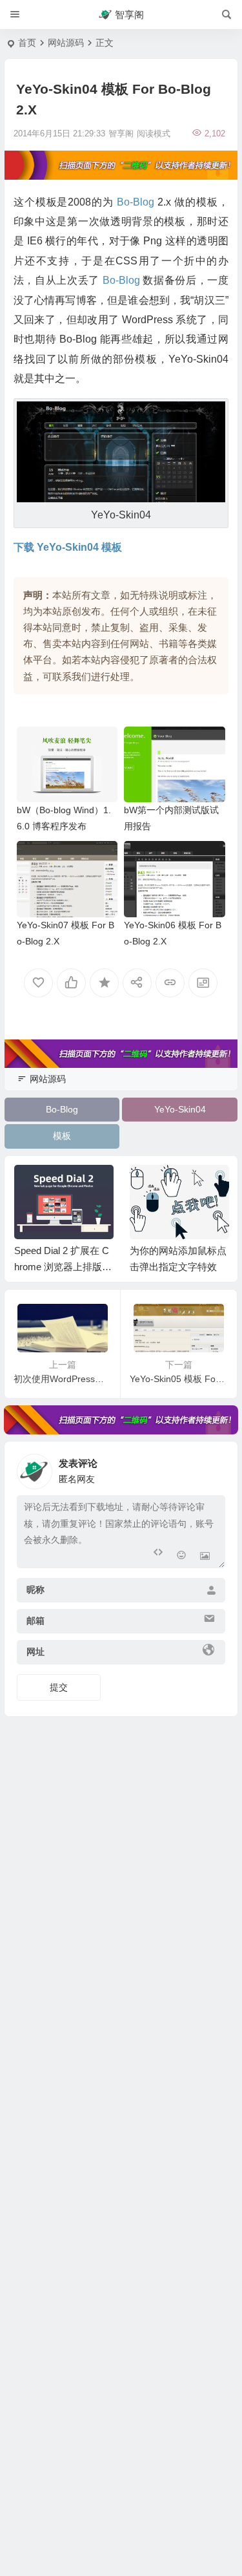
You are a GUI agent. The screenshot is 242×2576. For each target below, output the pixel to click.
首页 (27, 43)
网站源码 (66, 43)
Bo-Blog (62, 1109)
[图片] (205, 1557)
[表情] (182, 1557)
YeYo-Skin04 (180, 1109)
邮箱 (35, 1621)
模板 (62, 1136)
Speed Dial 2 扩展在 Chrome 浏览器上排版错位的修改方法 (63, 1267)
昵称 (35, 1590)
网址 (35, 1652)
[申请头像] (212, 1468)
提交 (59, 1687)
